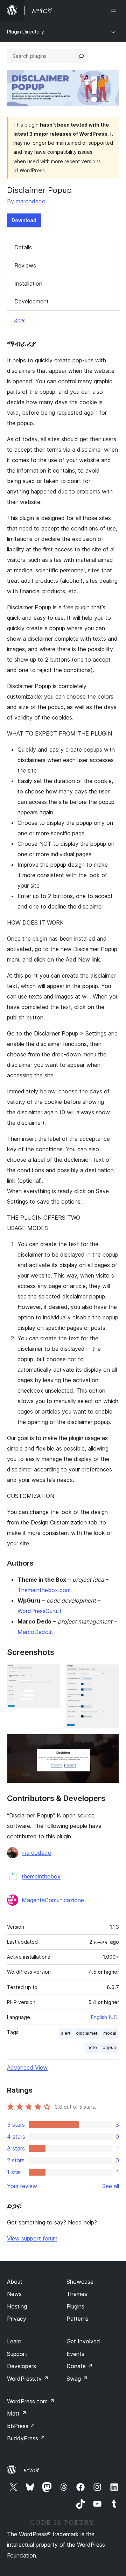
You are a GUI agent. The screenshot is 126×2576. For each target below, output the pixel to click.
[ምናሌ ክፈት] (115, 10)
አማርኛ (31, 2470)
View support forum (32, 2238)
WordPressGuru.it (40, 1611)
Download (24, 220)
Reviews (25, 265)
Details (23, 247)
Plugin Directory (26, 32)
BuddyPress (26, 2438)
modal (110, 2033)
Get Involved (83, 2341)
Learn (14, 2341)
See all (111, 2186)
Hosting (17, 2306)
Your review (22, 2186)
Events (75, 2354)
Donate (80, 2366)
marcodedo (31, 201)
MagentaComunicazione (53, 1900)
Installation (28, 284)
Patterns (78, 2319)
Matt (17, 2413)
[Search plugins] (81, 56)
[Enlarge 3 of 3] (110, 1743)
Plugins (75, 2306)
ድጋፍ (20, 320)
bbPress (21, 2426)
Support (17, 2354)
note (92, 2047)
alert (66, 2033)
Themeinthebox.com (44, 1590)
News (14, 2294)
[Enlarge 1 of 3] (51, 1673)
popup (109, 2047)
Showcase (80, 2282)
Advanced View (27, 2067)
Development (31, 301)
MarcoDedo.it (35, 1632)
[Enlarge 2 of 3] (110, 1673)
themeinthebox (41, 1876)
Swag (77, 2379)
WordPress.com (31, 2401)
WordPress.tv (28, 2379)
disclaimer (87, 2033)
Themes (77, 2294)
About (15, 2282)
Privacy (17, 2319)
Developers (22, 2366)
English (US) (105, 2017)
